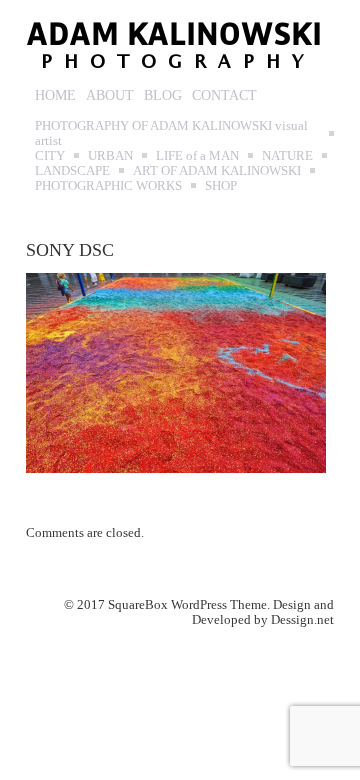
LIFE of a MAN (197, 155)
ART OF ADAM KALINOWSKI (217, 170)
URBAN (110, 155)
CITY (50, 155)
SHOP (221, 185)
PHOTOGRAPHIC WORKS (108, 185)
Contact (224, 95)
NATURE (287, 155)
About (110, 95)
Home (55, 95)
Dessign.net (302, 619)
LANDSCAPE (72, 170)
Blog (163, 95)
